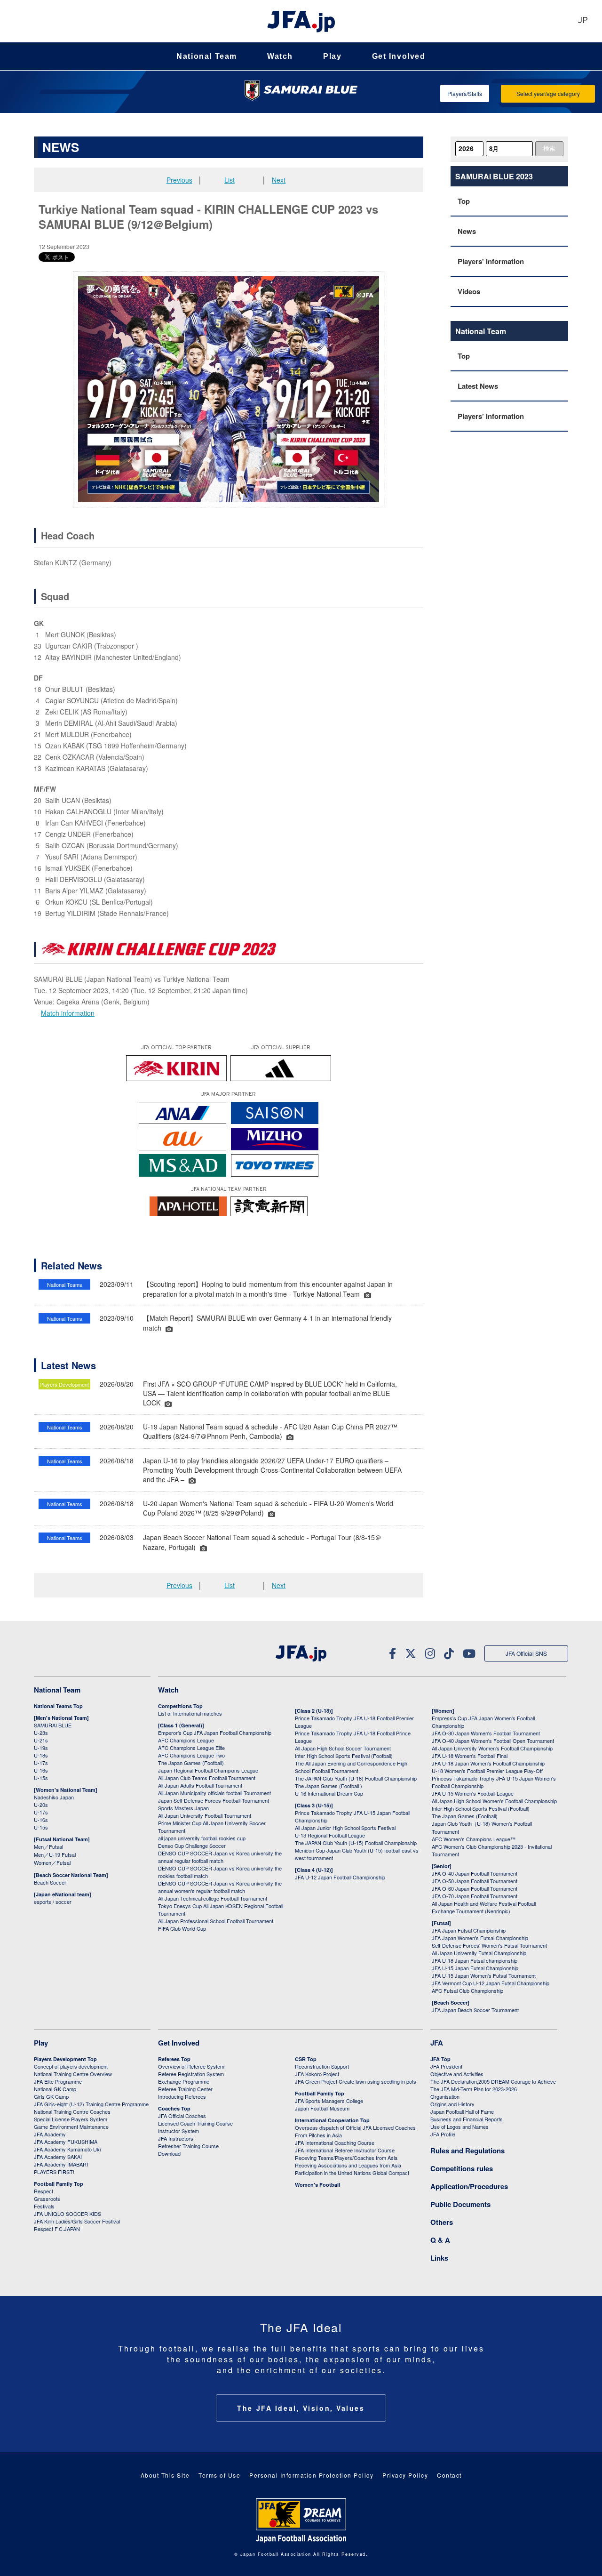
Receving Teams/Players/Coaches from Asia (346, 2158)
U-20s (41, 1805)
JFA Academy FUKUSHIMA (66, 2142)
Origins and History (452, 2104)
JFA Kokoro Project (317, 2074)
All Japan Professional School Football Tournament (216, 1921)
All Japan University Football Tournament (205, 1815)
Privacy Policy (405, 2475)
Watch (280, 56)
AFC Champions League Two (191, 1755)
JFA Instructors (176, 2138)
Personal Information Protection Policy (311, 2475)
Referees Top (174, 2059)
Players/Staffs (465, 93)
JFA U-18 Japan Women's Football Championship (488, 1763)
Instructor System (178, 2131)
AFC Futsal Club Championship (467, 1990)
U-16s (41, 1770)
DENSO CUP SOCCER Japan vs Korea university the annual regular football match (220, 1857)
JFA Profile (443, 2134)
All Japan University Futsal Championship (479, 1953)
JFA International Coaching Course (335, 2143)
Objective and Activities (457, 2074)
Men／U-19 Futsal (55, 1854)
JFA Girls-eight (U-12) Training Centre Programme (91, 2104)
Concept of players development (71, 2066)
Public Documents (460, 2204)
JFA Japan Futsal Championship (469, 1930)
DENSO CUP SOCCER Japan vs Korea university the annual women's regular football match (220, 1887)
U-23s (41, 1733)
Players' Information (491, 261)
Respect (44, 2191)
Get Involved (399, 56)
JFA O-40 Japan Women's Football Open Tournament (493, 1741)
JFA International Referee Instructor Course (345, 2150)
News (467, 231)
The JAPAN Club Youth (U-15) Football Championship (356, 1843)
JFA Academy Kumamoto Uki (67, 2149)
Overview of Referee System (191, 2066)
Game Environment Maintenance (71, 2127)
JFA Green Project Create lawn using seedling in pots (356, 2081)
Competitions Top (180, 1706)
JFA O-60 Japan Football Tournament (475, 1888)
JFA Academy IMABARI (61, 2164)
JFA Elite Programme (58, 2081)
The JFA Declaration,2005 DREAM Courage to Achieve (493, 2081)
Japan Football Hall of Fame (462, 2111)
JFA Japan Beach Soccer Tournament (475, 2010)
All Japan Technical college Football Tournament (213, 1898)
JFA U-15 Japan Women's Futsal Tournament (484, 1975)
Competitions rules (462, 2168)
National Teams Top (58, 1706)
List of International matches (190, 1713)
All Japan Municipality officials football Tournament (214, 1793)
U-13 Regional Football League (330, 1835)
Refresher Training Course (188, 2146)
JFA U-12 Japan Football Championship (340, 1877)
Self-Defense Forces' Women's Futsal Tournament (489, 1945)
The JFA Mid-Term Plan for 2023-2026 (474, 2089)
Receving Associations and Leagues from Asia (348, 2165)
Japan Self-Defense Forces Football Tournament (214, 1800)
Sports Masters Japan (183, 1808)
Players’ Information (491, 416)
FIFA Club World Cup (182, 1928)
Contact (449, 2475)
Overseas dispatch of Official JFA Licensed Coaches (355, 2127)
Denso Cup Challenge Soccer (192, 1846)
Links (439, 2258)
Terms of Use (219, 2475)
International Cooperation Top (332, 2120)
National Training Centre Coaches (72, 2111)
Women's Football (317, 2185)
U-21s (41, 1740)
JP (583, 21)
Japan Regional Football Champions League (208, 1770)
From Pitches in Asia (318, 2135)
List (230, 180)
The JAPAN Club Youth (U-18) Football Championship (356, 1778)
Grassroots (47, 2199)
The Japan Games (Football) (191, 1763)
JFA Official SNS (526, 1653)
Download (169, 2153)
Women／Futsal (52, 1862)
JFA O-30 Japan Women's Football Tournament (486, 1733)
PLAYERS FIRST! (54, 2172)
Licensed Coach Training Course (195, 2123)
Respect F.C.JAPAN (57, 2229)
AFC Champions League (186, 1740)
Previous (179, 180)
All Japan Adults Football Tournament (200, 1785)
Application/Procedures (469, 2186)
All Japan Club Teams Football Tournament (207, 1778)
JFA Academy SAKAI (58, 2157)
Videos (469, 291)
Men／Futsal (48, 1846)
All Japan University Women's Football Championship (492, 1748)
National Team (207, 56)
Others (442, 2222)
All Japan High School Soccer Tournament (343, 1748)
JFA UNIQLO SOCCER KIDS (67, 2214)
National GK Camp (55, 2089)
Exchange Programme (184, 2081)
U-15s (41, 1778)
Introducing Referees (182, 2096)
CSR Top (306, 2059)
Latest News (478, 386)
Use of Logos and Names (459, 2127)
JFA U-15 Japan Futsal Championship (475, 1968)
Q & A (440, 2240)
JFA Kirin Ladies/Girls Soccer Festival (77, 2221)
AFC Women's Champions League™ (474, 1839)
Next (279, 180)
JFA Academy (50, 2134)
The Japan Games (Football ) (329, 1786)
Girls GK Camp (51, 2096)
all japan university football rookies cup (202, 1838)
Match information (68, 1013)
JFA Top (440, 2059)
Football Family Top (59, 2184)
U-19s (41, 1748)
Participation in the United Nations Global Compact (352, 2173)
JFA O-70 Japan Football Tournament (475, 1896)
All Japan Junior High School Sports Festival (345, 1828)
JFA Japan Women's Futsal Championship (480, 1938)
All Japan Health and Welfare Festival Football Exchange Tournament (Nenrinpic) (484, 1907)
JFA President (446, 2066)
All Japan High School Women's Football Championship (494, 1801)
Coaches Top (174, 2108)
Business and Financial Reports (467, 2119)
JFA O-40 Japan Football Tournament (475, 1873)
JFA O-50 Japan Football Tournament (475, 1881)
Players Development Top (65, 2059)
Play (332, 56)
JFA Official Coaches (182, 2116)
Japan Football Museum (322, 2108)
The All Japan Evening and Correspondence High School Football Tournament (351, 1767)
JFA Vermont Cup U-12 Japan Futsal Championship (491, 1983)
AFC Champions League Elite (191, 1748)
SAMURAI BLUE (53, 1725)
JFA (437, 2043)
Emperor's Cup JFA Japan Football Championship (215, 1733)
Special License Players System (71, 2119)
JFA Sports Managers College (329, 2101)
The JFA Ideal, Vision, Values (301, 2408)
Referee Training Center (185, 2089)
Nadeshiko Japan (54, 1797)
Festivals (44, 2206)
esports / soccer (53, 1902)
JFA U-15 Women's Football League (473, 1793)
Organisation (445, 2096)
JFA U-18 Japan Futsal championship (475, 1960)
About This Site (165, 2475)
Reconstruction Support (322, 2066)
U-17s (41, 1763)
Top (464, 201)
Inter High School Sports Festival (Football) (344, 1756)
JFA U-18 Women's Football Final (470, 1756)
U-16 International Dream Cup (329, 1793)
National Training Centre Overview (73, 2074)
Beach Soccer (50, 1882)
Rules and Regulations (467, 2151)
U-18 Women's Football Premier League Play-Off (487, 1771)
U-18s (41, 1755)
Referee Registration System (191, 2074)
